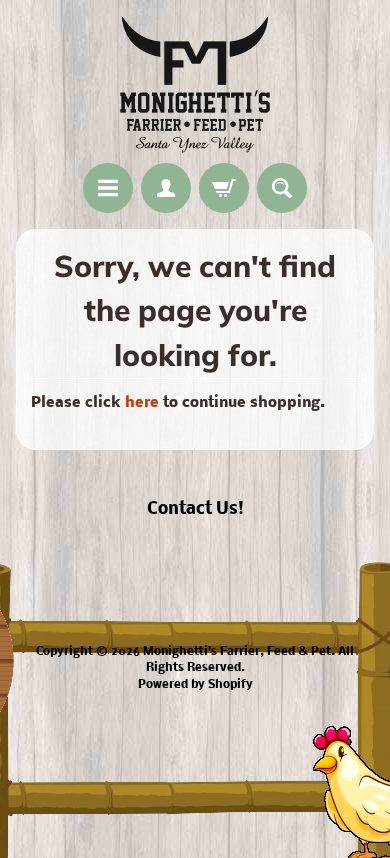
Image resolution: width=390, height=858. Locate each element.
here (142, 403)
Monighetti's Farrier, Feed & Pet (237, 652)
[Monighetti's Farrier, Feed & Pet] (195, 84)
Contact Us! (195, 509)
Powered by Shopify (195, 685)
